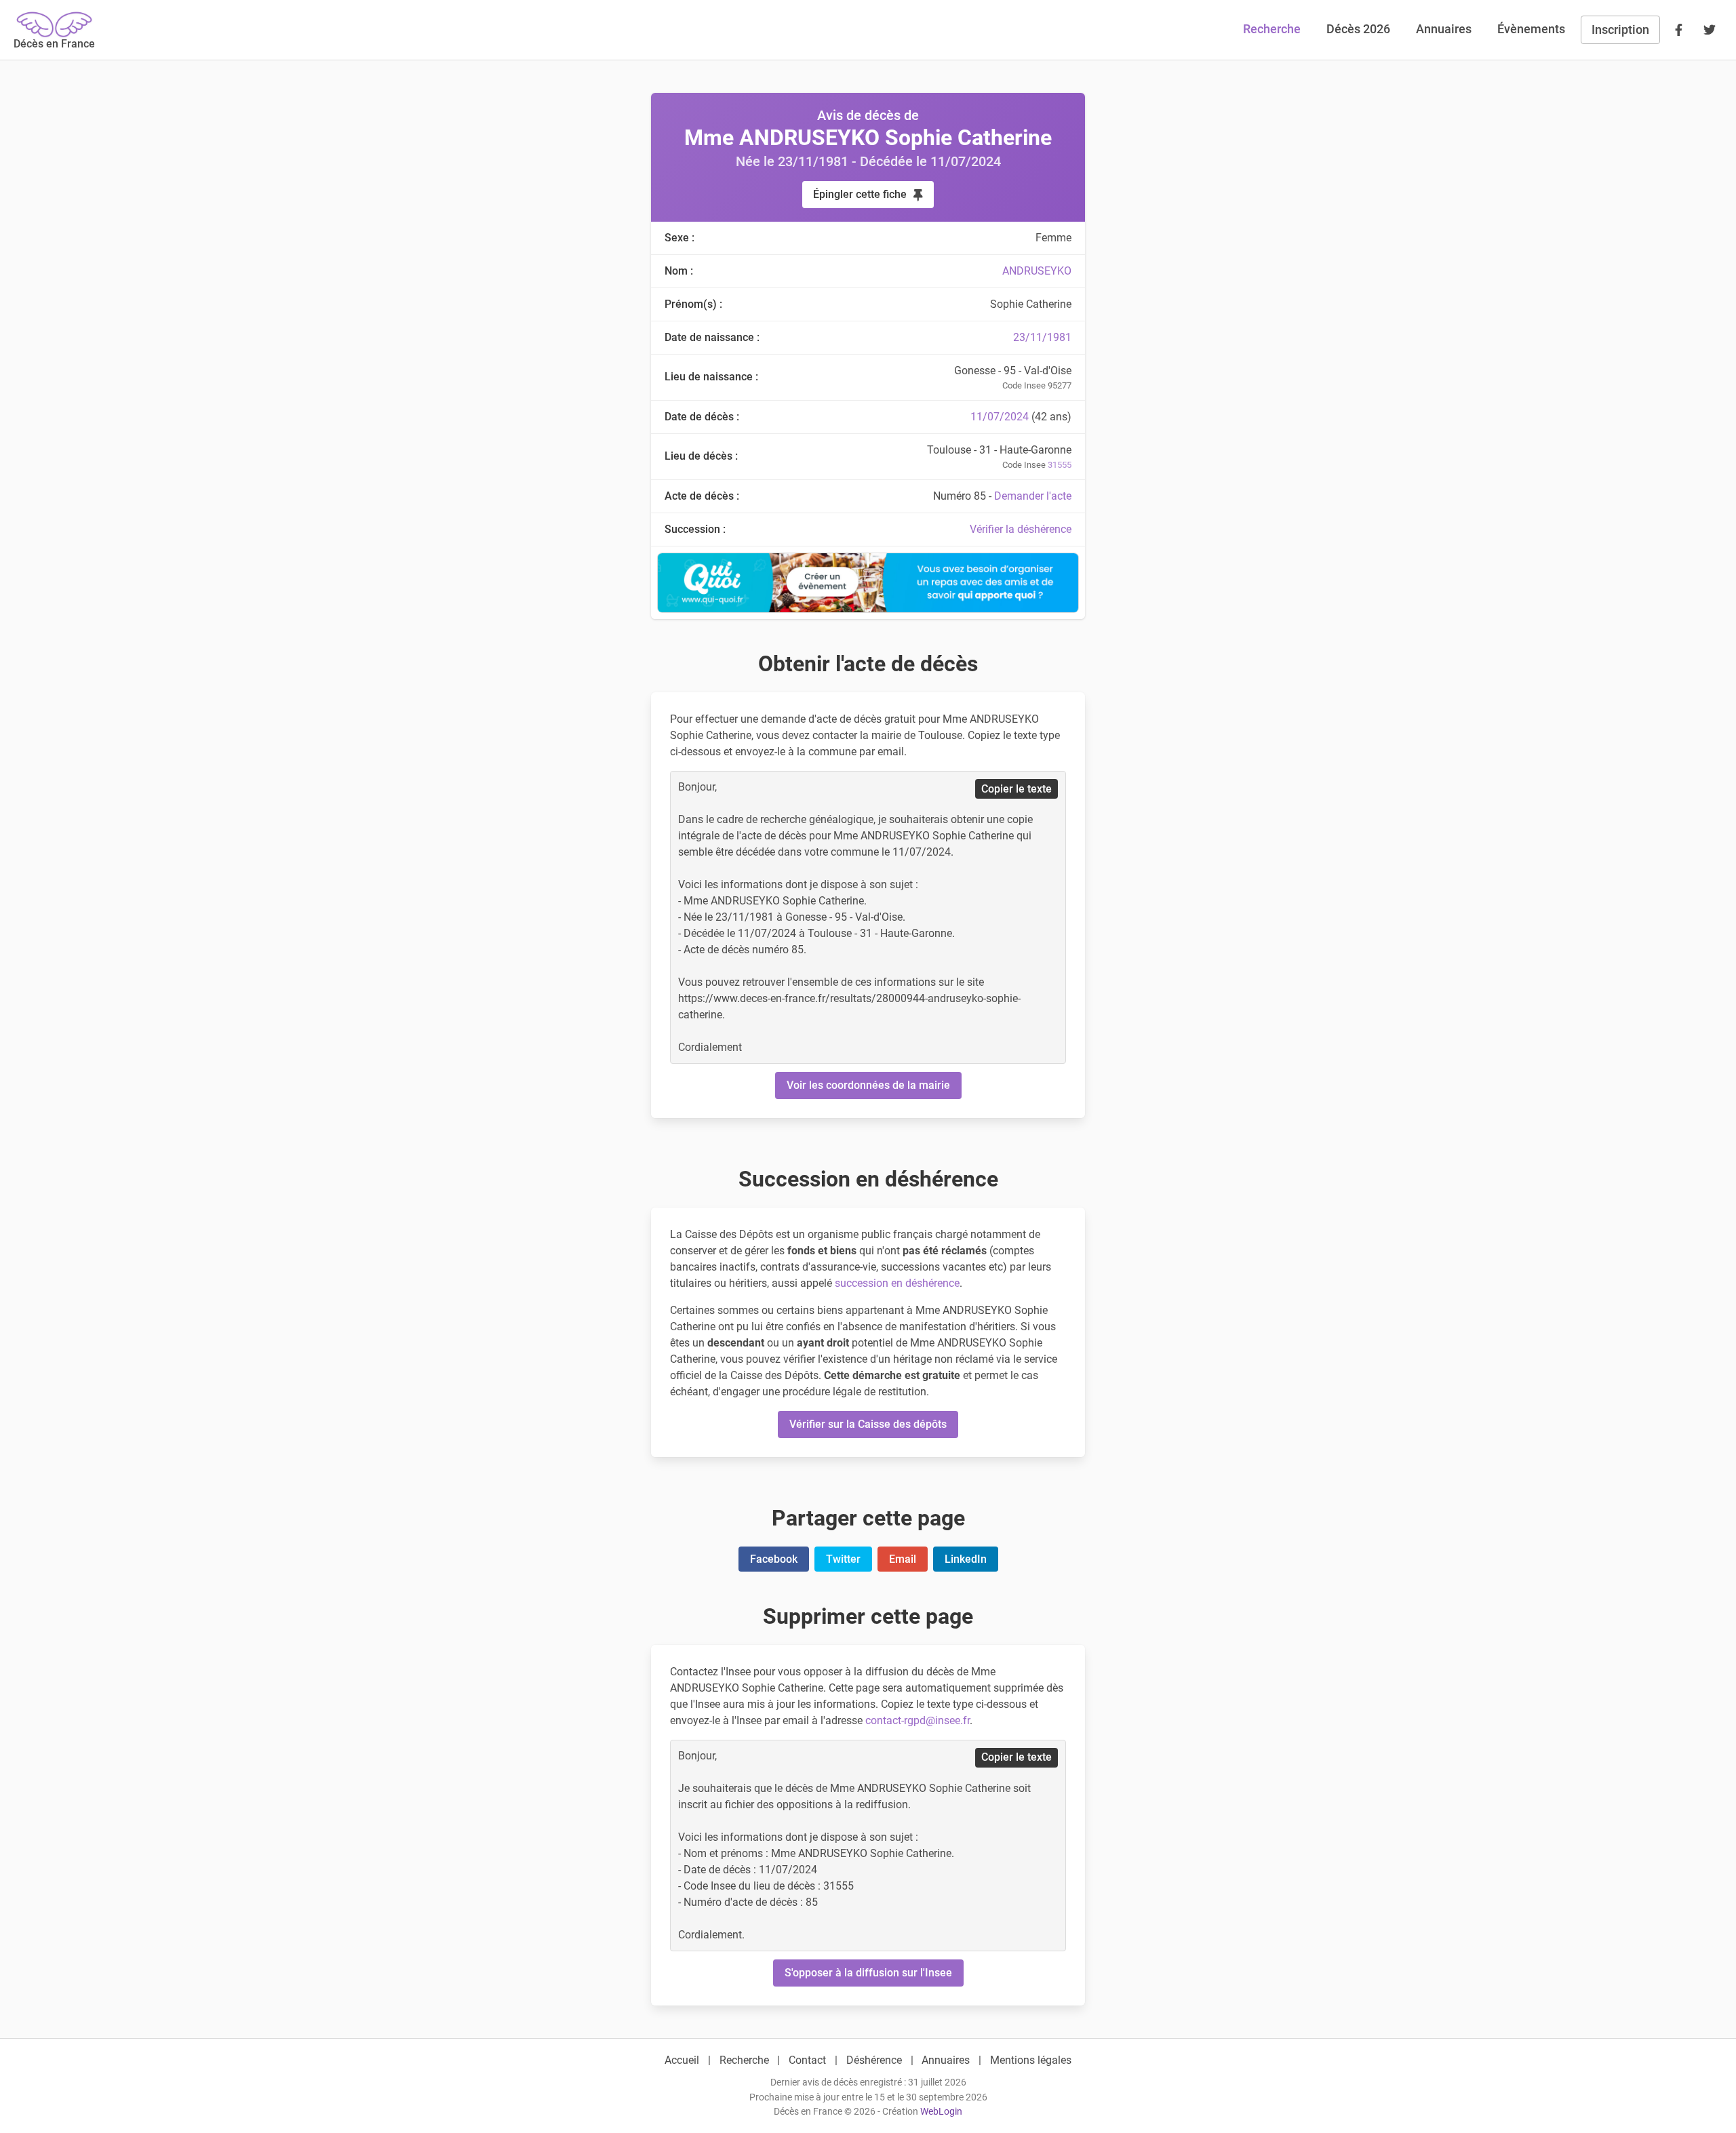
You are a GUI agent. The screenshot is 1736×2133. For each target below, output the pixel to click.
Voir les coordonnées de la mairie (868, 1085)
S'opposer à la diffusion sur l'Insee (868, 1973)
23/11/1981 (1042, 337)
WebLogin (941, 2112)
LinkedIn (966, 1559)
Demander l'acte (1033, 496)
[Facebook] (1678, 30)
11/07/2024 (1000, 417)
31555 (1060, 465)
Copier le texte (1017, 789)
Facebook (774, 1559)
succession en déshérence (897, 1283)
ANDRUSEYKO (1037, 271)
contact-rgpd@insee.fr (918, 1720)
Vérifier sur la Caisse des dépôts (868, 1424)
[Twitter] (1710, 30)
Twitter (843, 1559)
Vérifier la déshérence (1021, 529)
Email (903, 1559)
